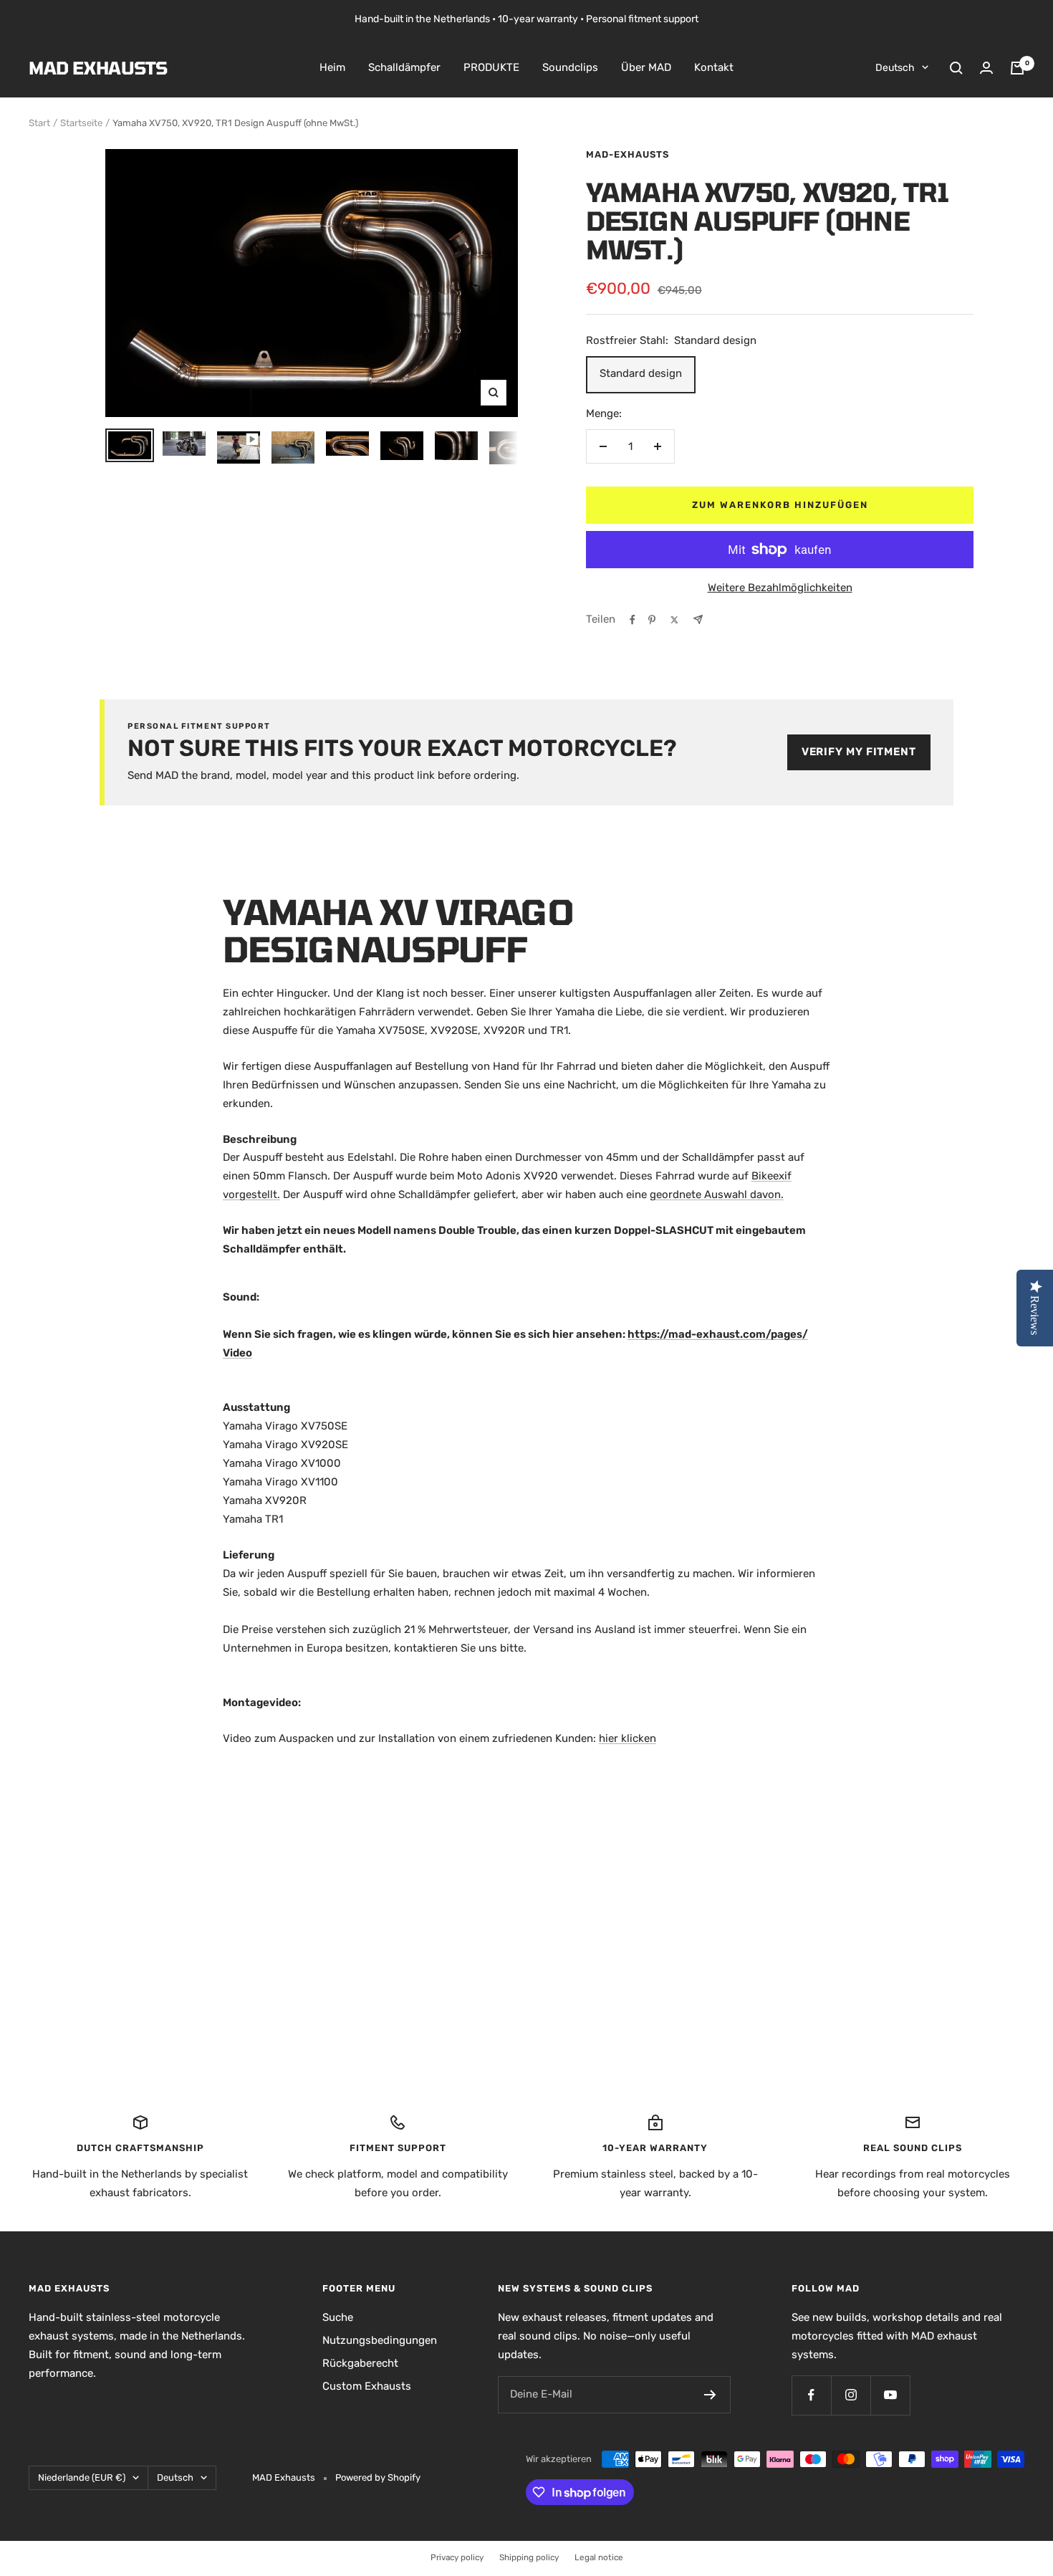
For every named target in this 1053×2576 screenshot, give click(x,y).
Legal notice (599, 2557)
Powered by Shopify (378, 2477)
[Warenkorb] (1017, 68)
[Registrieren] (710, 2395)
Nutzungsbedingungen (380, 2340)
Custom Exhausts (367, 2386)
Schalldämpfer (404, 67)
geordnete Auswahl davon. (717, 1194)
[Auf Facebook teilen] (633, 620)
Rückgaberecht (360, 2363)
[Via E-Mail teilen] (698, 619)
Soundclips (570, 67)
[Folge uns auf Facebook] (811, 2395)
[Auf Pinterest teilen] (652, 620)
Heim (332, 67)
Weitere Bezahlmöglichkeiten (780, 588)
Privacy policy (457, 2557)
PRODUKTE (491, 67)
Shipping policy (529, 2557)
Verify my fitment (859, 752)
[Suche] (956, 68)
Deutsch (895, 68)
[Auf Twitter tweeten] (674, 620)
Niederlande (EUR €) (82, 2477)
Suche (338, 2317)
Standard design (641, 373)
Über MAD (646, 67)
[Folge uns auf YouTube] (890, 2395)
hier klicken (628, 1738)
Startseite (81, 123)
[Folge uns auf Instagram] (851, 2395)
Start (39, 123)
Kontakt (714, 67)
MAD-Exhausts (628, 154)
